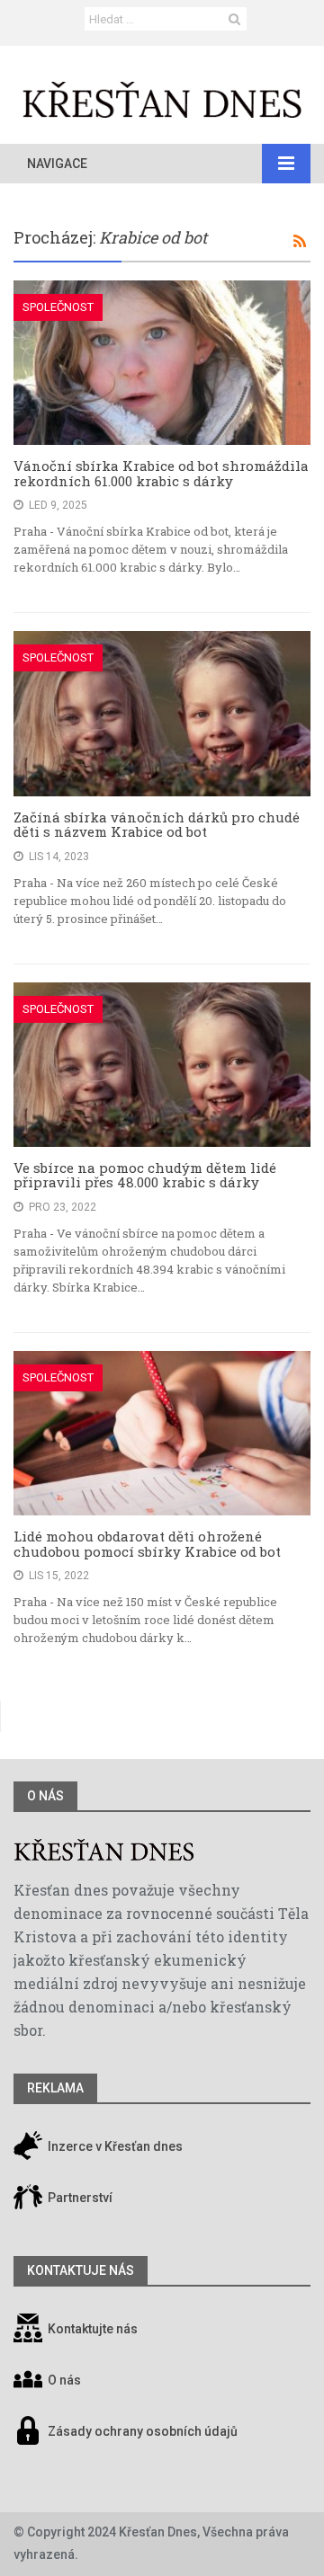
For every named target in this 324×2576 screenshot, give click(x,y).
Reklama (55, 2088)
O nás (45, 1796)
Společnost (58, 307)
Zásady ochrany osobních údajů (143, 2432)
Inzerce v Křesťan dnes (114, 2147)
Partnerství (79, 2198)
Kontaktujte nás (93, 2330)
